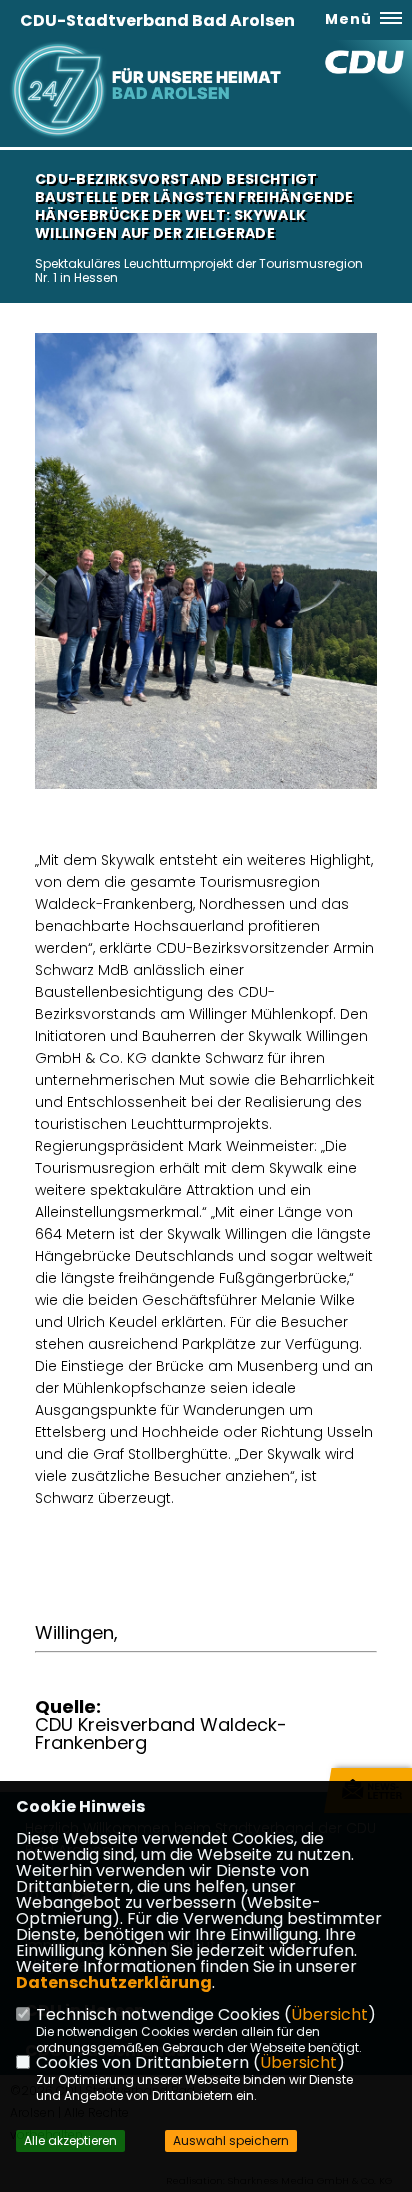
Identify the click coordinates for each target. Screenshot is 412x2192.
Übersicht (329, 2014)
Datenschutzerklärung (114, 1982)
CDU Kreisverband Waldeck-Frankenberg (161, 1733)
